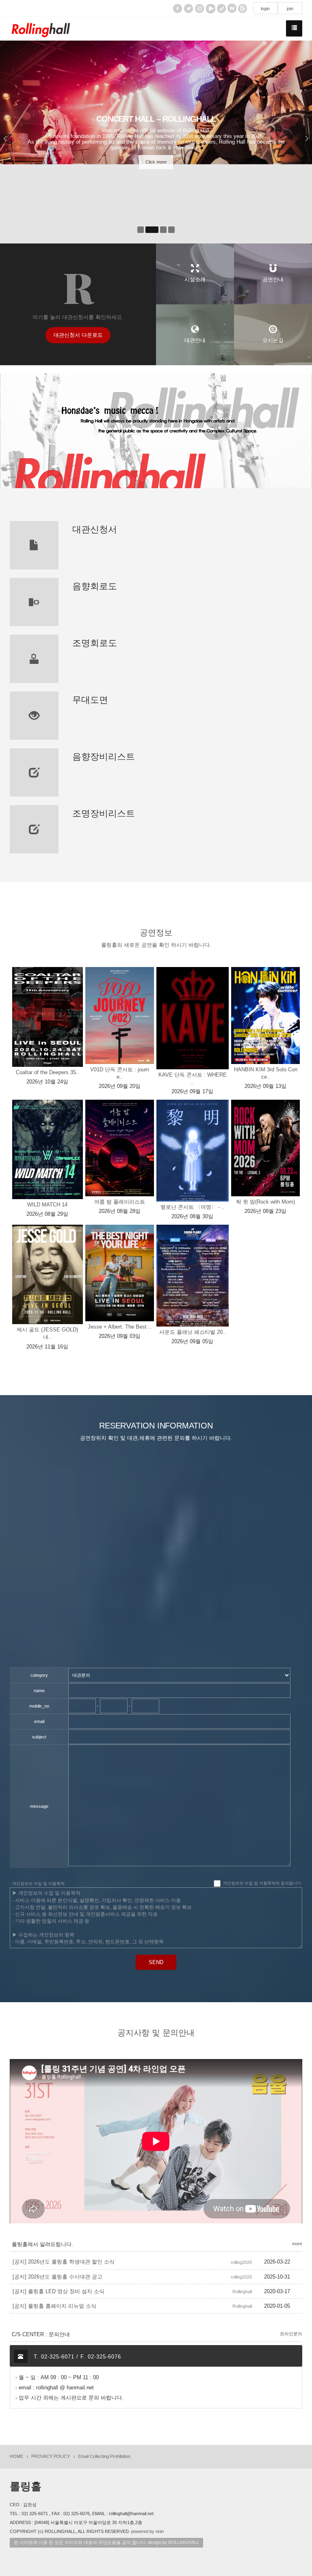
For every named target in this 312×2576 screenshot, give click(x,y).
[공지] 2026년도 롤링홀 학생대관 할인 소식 (64, 2262)
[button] (11, 142)
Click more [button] (156, 162)
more (297, 2244)
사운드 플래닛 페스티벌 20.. (193, 1332)
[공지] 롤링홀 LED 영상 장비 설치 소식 (58, 2291)
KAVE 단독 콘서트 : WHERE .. (193, 1078)
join (290, 9)
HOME (16, 2456)
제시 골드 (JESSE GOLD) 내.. (47, 1333)
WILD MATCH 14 (47, 1205)
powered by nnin (147, 2531)
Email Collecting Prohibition (104, 2456)
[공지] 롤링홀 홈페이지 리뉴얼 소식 (54, 2306)
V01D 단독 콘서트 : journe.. (120, 1073)
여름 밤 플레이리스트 (120, 1202)
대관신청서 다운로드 (78, 335)
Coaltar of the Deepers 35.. (48, 1072)
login (265, 9)
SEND (156, 1962)
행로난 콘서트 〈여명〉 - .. (193, 1207)
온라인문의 (291, 2334)
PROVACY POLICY (51, 2456)
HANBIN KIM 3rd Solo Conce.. (266, 1073)
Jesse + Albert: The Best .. (120, 1327)
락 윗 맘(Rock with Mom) (265, 1202)
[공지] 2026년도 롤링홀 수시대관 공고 (57, 2277)
